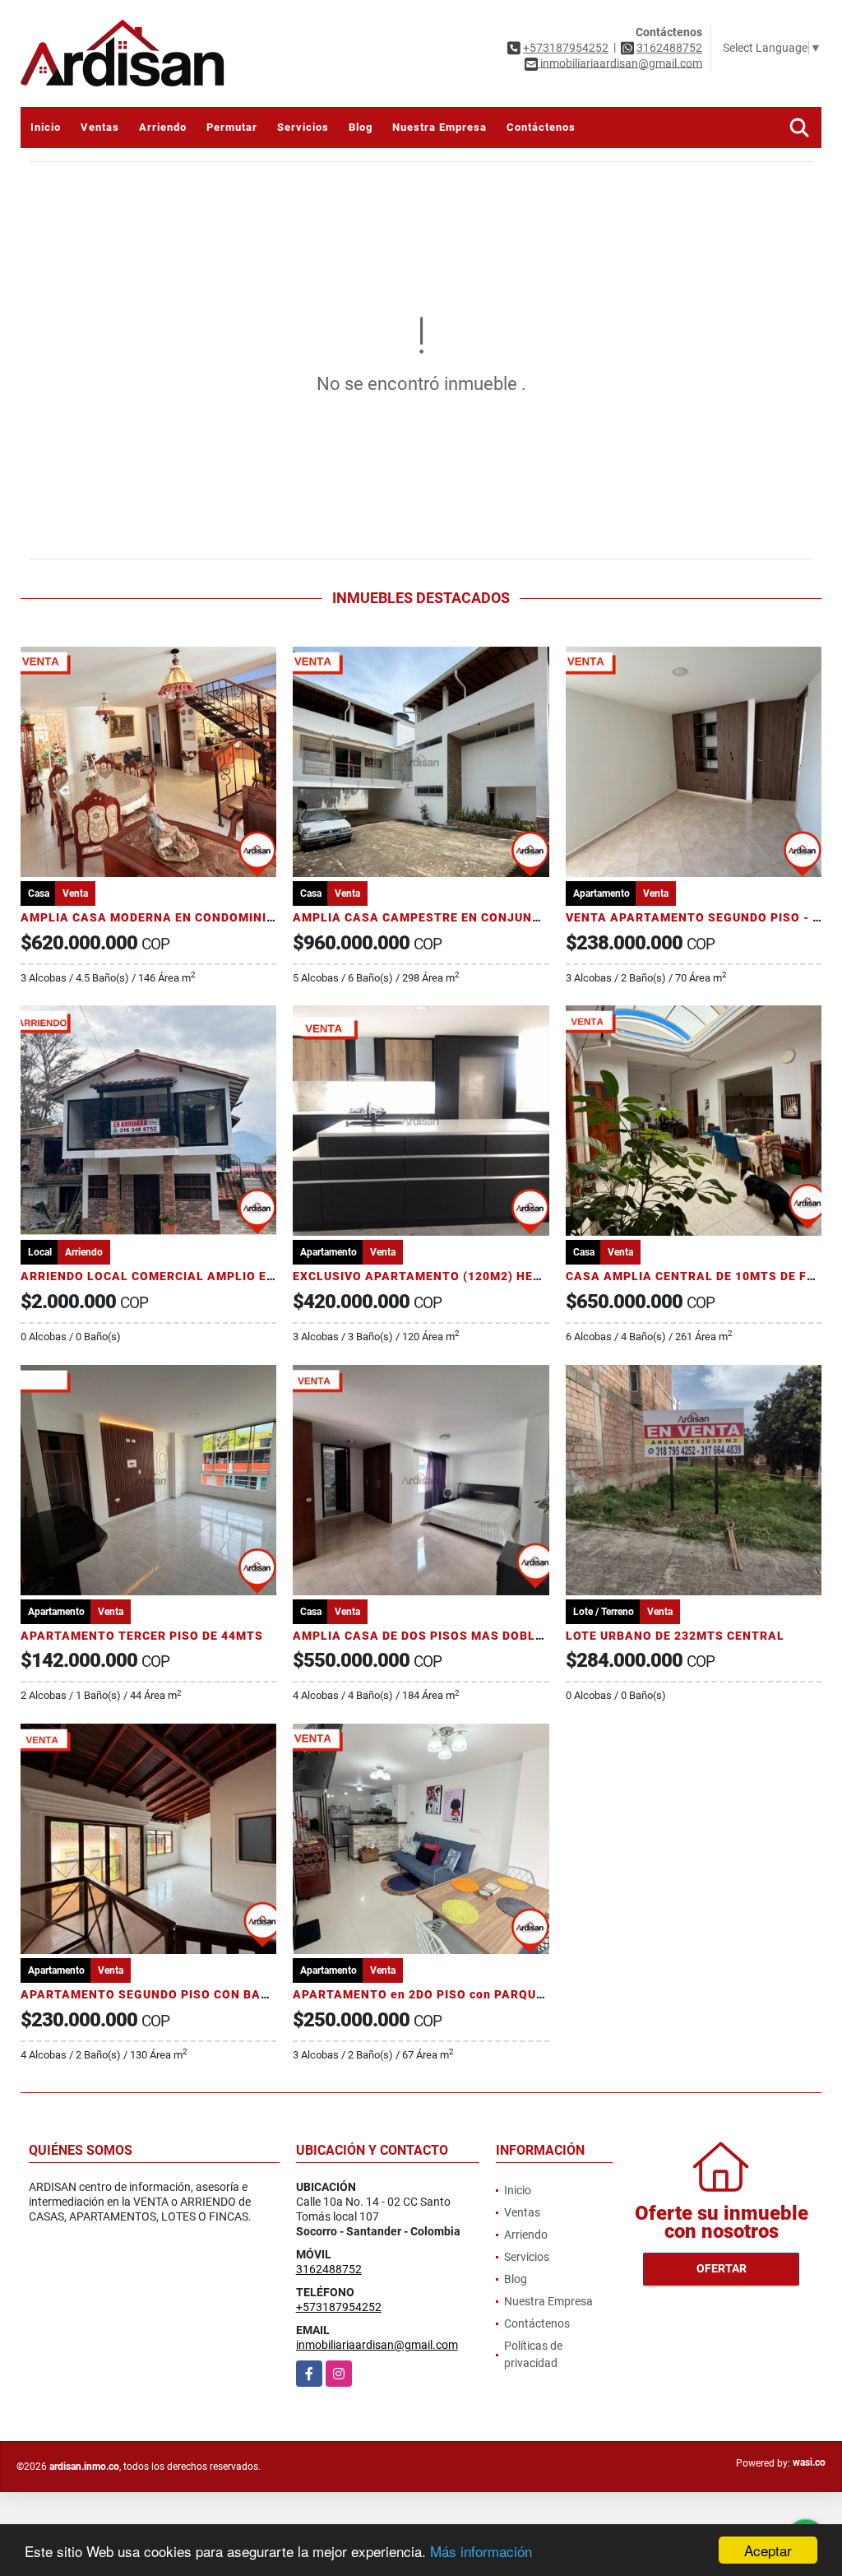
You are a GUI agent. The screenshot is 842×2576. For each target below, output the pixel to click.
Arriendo (163, 127)
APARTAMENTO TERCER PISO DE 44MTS (142, 1636)
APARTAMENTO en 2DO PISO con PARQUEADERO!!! (445, 1994)
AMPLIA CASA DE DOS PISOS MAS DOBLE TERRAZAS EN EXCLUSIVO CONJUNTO (534, 1636)
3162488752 (669, 48)
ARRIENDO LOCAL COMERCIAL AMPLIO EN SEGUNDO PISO (196, 1276)
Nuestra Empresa (440, 127)
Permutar (232, 127)
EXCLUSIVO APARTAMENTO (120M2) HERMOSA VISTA (456, 1276)
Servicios (303, 127)
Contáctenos (541, 127)
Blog (361, 127)
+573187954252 (566, 48)
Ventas (100, 127)
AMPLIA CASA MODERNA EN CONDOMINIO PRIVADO (177, 917)
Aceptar (768, 2550)
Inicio (46, 127)
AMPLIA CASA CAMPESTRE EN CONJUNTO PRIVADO (450, 917)
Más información (481, 2551)
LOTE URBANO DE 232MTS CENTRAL (675, 1636)
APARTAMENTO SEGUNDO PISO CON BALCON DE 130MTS (193, 1994)
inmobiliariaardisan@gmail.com (377, 2345)
